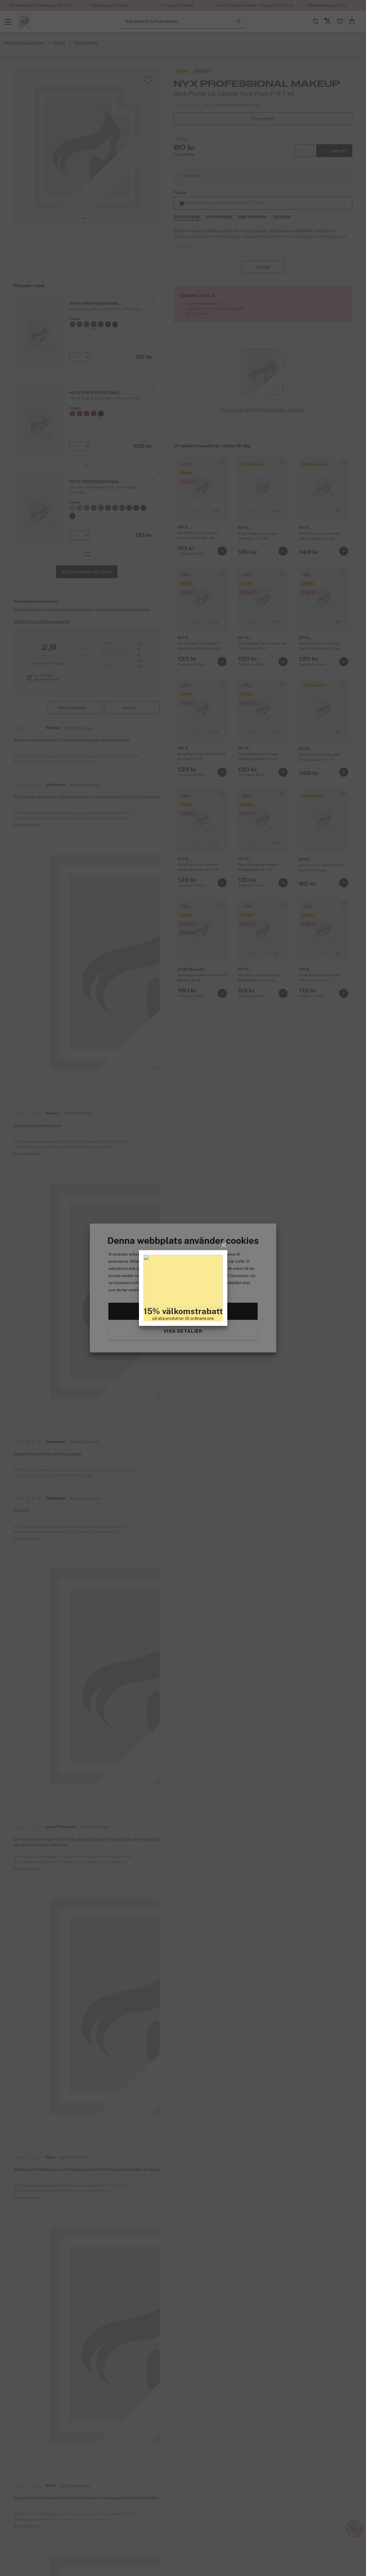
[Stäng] (224, 1245)
